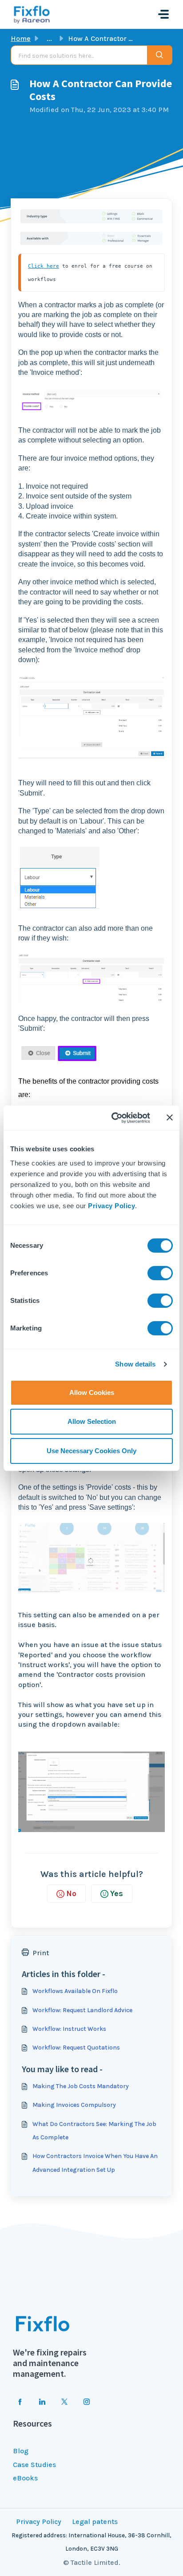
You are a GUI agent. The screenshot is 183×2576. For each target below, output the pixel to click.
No (71, 1893)
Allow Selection (92, 1421)
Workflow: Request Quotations (76, 2048)
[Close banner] (170, 1117)
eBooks (25, 2478)
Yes (117, 1893)
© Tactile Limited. (92, 2562)
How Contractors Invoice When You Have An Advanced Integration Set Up (95, 2163)
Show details (135, 1364)
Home (21, 38)
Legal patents (95, 2522)
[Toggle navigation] (163, 14)
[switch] (160, 1273)
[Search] (160, 55)
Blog (21, 2451)
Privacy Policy (111, 1206)
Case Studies (34, 2465)
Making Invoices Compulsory (74, 2105)
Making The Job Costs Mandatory (81, 2086)
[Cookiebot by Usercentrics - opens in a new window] (113, 1118)
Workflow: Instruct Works (69, 2029)
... (49, 38)
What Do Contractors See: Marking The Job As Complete (94, 2131)
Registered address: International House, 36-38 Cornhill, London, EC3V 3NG (91, 2542)
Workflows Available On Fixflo (75, 1991)
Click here (44, 266)
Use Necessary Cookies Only (91, 1451)
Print (41, 1953)
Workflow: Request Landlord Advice (82, 2010)
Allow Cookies (92, 1392)
